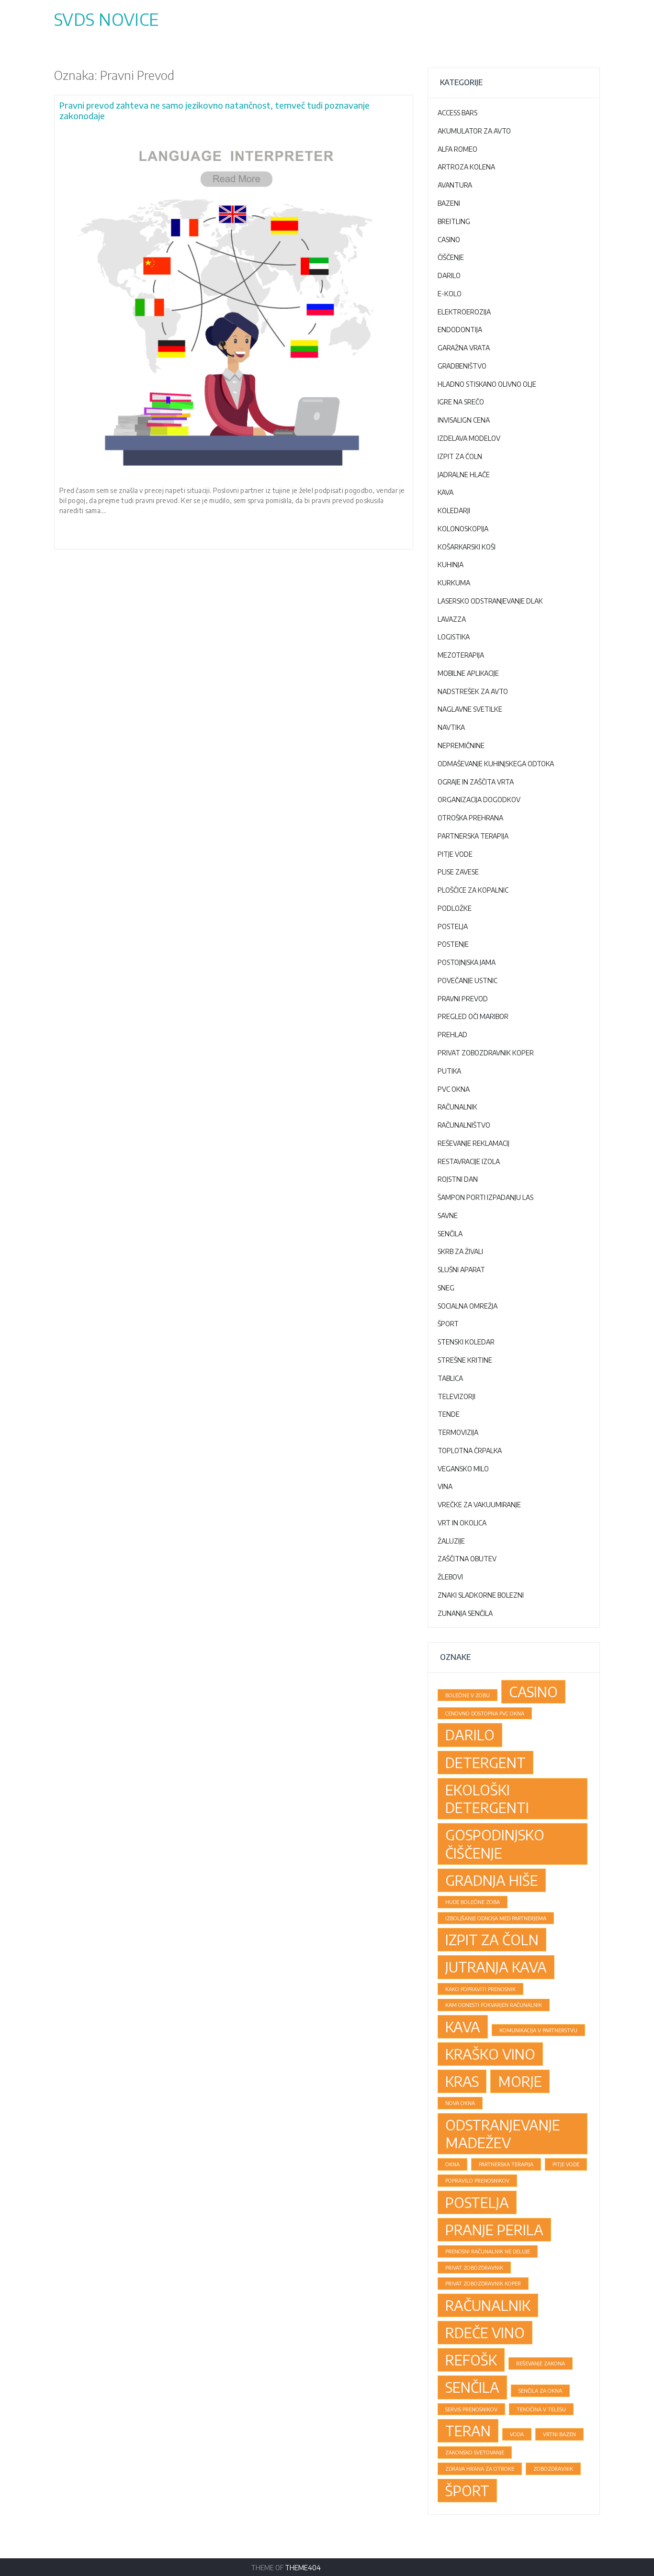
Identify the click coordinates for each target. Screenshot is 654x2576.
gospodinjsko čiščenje (495, 1843)
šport (467, 2490)
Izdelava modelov (469, 438)
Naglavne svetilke (470, 709)
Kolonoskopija (463, 529)
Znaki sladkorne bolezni (481, 1595)
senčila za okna (540, 2391)
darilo (470, 1735)
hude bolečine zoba (473, 1902)
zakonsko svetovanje (475, 2452)
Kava (445, 492)
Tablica (450, 1378)
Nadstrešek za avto (473, 691)
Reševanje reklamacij (474, 1143)
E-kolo (450, 294)
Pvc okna (454, 1089)
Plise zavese (458, 872)
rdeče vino (485, 2332)
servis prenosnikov (471, 2409)
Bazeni (449, 203)
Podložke (455, 908)
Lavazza (452, 619)
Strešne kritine (465, 1360)
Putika (449, 1071)
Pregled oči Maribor (473, 1016)
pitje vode (566, 2164)
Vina (445, 1486)
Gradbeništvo (462, 366)
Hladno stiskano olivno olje (487, 384)
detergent (485, 1762)
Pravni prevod (463, 999)
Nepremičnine (461, 745)
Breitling (454, 221)
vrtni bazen (559, 2434)
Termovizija (458, 1432)
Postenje (453, 944)
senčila (472, 2387)
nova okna (460, 2103)
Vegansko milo (463, 1469)
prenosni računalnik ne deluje (488, 2251)
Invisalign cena (464, 420)
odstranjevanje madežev (503, 2134)
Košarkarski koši (467, 547)
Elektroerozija (464, 312)
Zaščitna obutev (467, 1559)
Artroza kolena (466, 167)
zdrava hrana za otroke (480, 2469)
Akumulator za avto (474, 131)
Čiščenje (451, 257)
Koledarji (454, 510)
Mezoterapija (461, 655)
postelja (477, 2202)
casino (533, 1691)
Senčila (450, 1234)
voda (517, 2434)
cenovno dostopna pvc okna (485, 1713)
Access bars (457, 113)
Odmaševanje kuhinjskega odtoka (496, 764)
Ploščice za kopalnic (473, 890)
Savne (448, 1215)
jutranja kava (496, 1967)
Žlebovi (450, 1577)
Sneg (446, 1288)
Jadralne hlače (464, 475)
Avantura (455, 185)
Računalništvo (464, 1125)
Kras (462, 2081)
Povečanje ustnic (468, 980)
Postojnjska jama (467, 962)
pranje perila (494, 2229)
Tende (449, 1414)
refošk (471, 2360)
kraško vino (490, 2054)
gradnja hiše (492, 1880)
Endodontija (460, 330)
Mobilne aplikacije (468, 673)
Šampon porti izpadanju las (485, 1197)
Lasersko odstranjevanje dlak (490, 601)
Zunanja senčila (465, 1613)
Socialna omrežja (468, 1306)
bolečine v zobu (468, 1695)
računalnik (488, 2305)
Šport (448, 1324)
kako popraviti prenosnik (480, 1989)
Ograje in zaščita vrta (476, 782)
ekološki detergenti (487, 1798)
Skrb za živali (460, 1251)
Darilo (449, 275)
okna (452, 2164)
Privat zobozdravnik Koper (486, 1053)
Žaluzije (451, 1541)
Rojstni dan (458, 1179)
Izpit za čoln (460, 456)
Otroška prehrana (470, 818)
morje (520, 2081)
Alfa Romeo (457, 149)
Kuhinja (451, 565)
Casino (449, 240)
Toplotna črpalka (470, 1450)
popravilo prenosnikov (477, 2180)
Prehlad (452, 1035)
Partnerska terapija (473, 836)
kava (463, 2027)
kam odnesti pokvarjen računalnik (494, 2005)
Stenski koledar (466, 1342)
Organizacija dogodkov (479, 800)
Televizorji (457, 1396)
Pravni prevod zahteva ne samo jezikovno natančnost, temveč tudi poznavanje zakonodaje (214, 110)
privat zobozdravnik (474, 2268)
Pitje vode (455, 854)
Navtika (451, 727)
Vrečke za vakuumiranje (479, 1505)
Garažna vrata (464, 348)
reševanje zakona (541, 2363)
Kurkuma (454, 583)
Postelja (453, 926)
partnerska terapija (506, 2164)
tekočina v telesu (541, 2409)
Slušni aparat (461, 1270)
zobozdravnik (553, 2469)
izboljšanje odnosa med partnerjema (496, 1918)
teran (468, 2430)
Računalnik (457, 1107)
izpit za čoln (492, 1939)
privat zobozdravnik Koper (483, 2283)
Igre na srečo (461, 402)
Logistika (454, 637)
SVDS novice (106, 19)
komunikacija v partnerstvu (538, 2030)
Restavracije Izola (469, 1161)
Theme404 (303, 2568)
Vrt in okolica (462, 1523)
